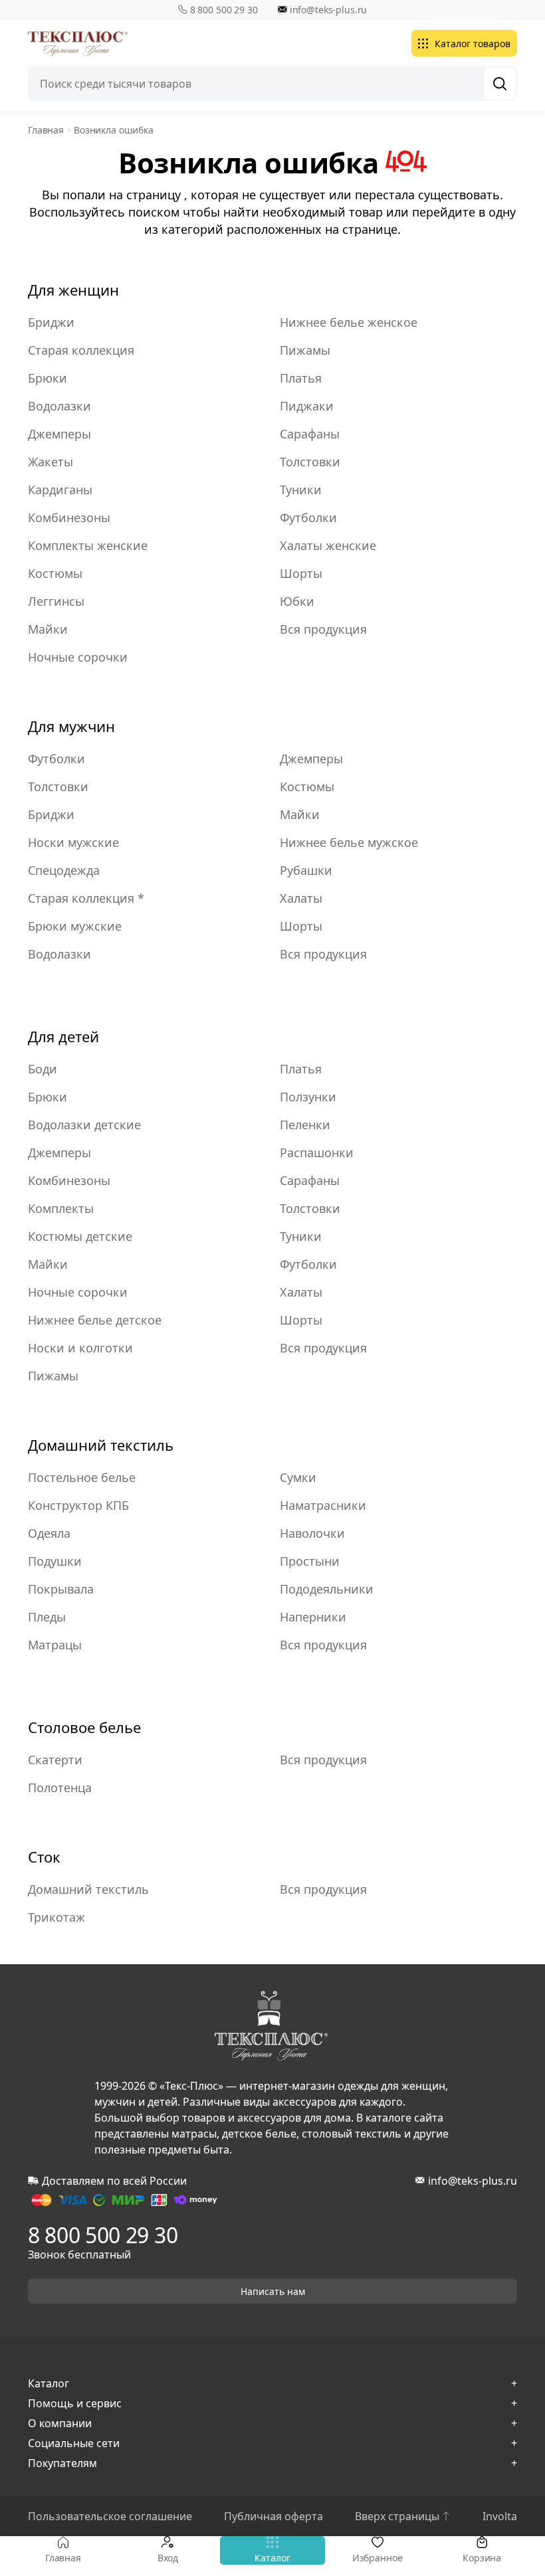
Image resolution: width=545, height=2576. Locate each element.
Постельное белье (82, 1477)
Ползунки (308, 1097)
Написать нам (273, 2291)
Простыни (310, 1561)
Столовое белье (84, 1727)
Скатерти (55, 1760)
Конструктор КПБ (78, 1505)
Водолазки (59, 406)
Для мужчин (71, 726)
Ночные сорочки (78, 657)
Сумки (298, 1477)
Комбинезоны (69, 517)
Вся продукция (323, 629)
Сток (44, 1857)
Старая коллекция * (86, 898)
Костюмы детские (80, 1236)
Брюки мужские (75, 926)
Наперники (313, 1617)
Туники (301, 490)
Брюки (48, 378)
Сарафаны (310, 434)
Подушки (55, 1561)
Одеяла (49, 1533)
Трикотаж (56, 1917)
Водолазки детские (84, 1125)
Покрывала (61, 1589)
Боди (43, 1069)
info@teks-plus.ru (329, 10)
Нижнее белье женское (349, 322)
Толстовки (310, 462)
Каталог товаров (473, 44)
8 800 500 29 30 (224, 10)
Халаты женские (328, 545)
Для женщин (73, 290)
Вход (168, 2558)
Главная (63, 2558)
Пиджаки (307, 406)
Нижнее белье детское (95, 1320)
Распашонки (317, 1152)
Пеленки (305, 1125)
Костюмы (55, 573)
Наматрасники (323, 1505)
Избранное (378, 2558)
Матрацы (55, 1645)
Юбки (297, 601)
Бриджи (51, 322)
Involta (500, 2516)
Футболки (308, 517)
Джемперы (59, 434)
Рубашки (306, 870)
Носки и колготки (80, 1348)
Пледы (47, 1617)
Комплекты (61, 1208)
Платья (301, 378)
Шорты (301, 573)
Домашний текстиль (101, 1445)
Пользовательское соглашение (110, 2516)
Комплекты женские (88, 545)
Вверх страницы (397, 2516)
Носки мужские (73, 842)
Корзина (482, 2558)
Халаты (301, 898)
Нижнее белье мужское (349, 842)
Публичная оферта (273, 2516)
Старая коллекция (81, 350)
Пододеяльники (327, 1589)
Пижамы (305, 350)
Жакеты (51, 462)
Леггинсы (56, 601)
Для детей (63, 1036)
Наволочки (312, 1533)
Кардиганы (60, 490)
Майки (48, 629)
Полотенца (60, 1788)
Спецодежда (64, 870)
